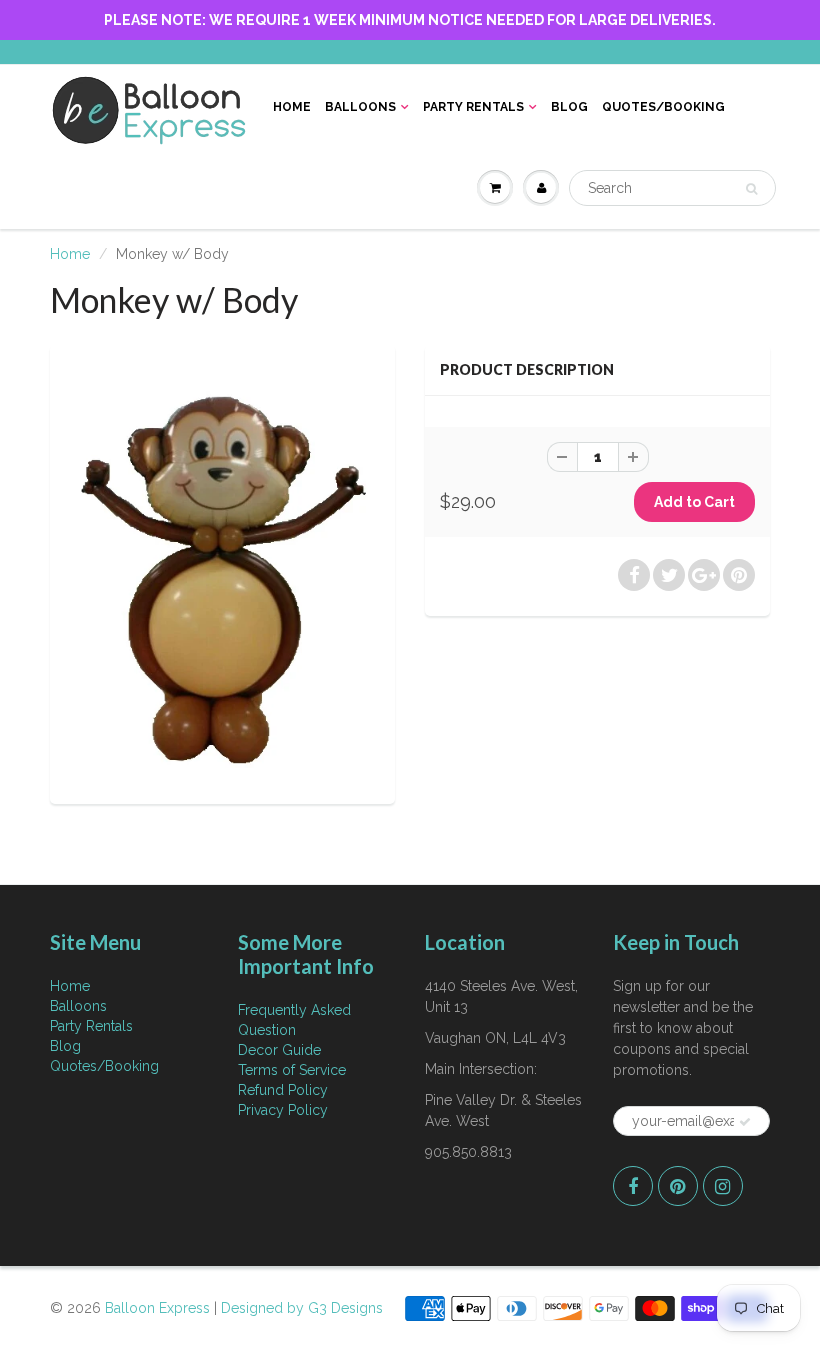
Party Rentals (473, 107)
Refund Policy (283, 1090)
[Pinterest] (678, 1186)
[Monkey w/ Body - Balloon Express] (222, 572)
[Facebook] (633, 1186)
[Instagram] (723, 1186)
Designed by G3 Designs (302, 1308)
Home (292, 107)
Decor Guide (279, 1050)
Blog (569, 107)
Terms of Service (292, 1070)
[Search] (751, 189)
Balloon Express (157, 1308)
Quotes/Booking (663, 107)
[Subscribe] (745, 1122)
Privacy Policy (283, 1110)
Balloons (360, 107)
